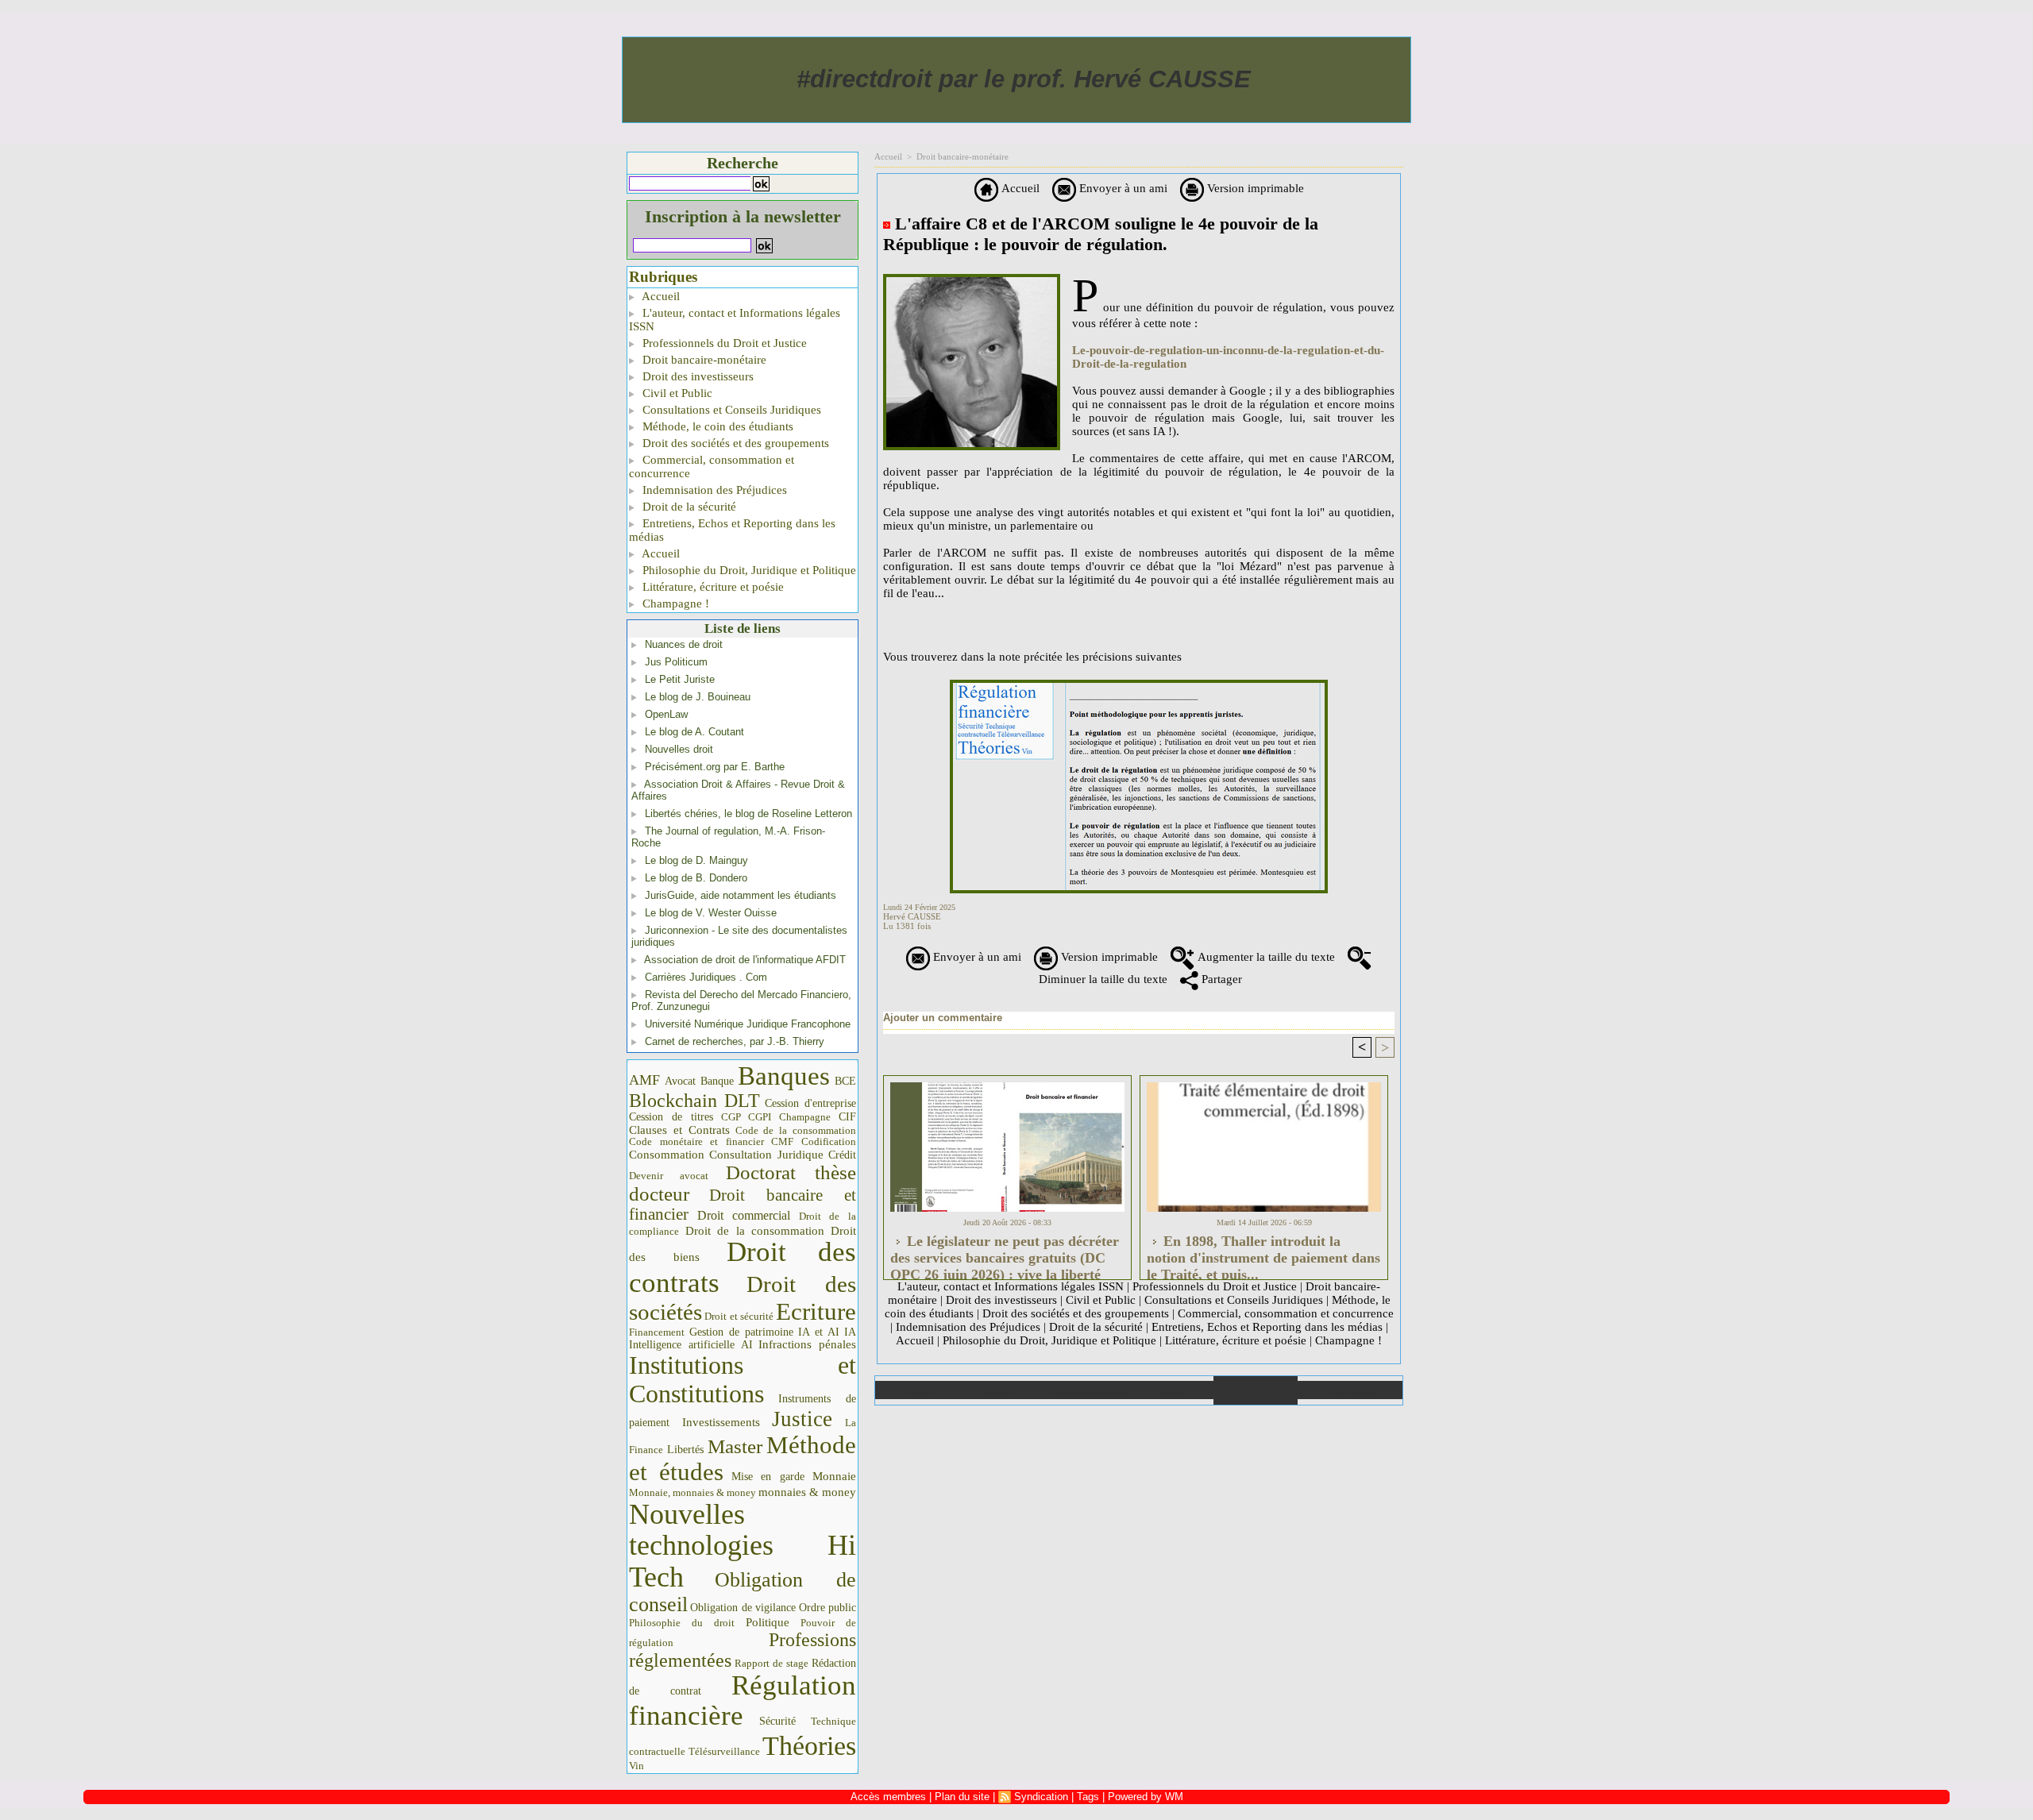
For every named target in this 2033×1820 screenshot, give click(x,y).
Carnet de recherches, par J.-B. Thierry (735, 1041)
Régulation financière (743, 1700)
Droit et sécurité (739, 1316)
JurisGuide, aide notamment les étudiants (741, 895)
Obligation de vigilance (743, 1608)
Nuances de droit (684, 644)
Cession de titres (671, 1116)
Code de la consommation (796, 1130)
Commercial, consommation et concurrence (712, 467)
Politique (768, 1622)
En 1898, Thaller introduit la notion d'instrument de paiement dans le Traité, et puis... (1263, 1253)
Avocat (680, 1081)
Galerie (1002, 1390)
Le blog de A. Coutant (694, 732)
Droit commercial (744, 1215)
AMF (644, 1080)
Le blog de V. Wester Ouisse (711, 913)
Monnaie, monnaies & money (692, 1492)
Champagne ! (674, 603)
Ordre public (827, 1608)
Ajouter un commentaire (943, 1018)
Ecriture (816, 1312)
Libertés (685, 1450)
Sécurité (777, 1721)
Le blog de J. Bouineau (698, 697)
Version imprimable (1254, 188)
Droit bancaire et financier (743, 1205)
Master (735, 1446)
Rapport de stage (772, 1664)
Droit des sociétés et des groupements (734, 443)
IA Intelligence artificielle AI (743, 1338)
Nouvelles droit (679, 749)
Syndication (1041, 1797)
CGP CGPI (746, 1117)
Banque (717, 1081)
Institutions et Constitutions (743, 1379)
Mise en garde (768, 1477)
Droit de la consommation (755, 1231)
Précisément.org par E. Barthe (715, 767)
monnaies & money (807, 1492)
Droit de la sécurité (688, 507)
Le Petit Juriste (680, 679)
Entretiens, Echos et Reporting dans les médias (732, 530)
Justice (802, 1419)
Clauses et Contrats (679, 1130)
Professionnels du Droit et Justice (723, 343)
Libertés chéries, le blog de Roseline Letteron (748, 814)
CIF (847, 1117)
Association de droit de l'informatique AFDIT (745, 960)
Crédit (842, 1155)
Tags (1088, 1797)
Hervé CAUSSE (912, 916)
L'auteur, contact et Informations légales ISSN (735, 320)
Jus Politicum (676, 662)
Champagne (805, 1117)
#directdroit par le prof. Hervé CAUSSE (1024, 79)
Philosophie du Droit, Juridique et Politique (748, 570)
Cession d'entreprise (810, 1103)
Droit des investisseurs (696, 376)
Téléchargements (1086, 1390)
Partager (1220, 979)
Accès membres (888, 1797)
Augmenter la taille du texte (1265, 957)
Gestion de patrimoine (741, 1332)
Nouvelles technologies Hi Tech (743, 1546)
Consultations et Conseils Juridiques (730, 410)
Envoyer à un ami (1122, 188)
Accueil (660, 296)
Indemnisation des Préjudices (713, 490)
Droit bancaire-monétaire (703, 360)
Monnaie (834, 1476)
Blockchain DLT (694, 1101)
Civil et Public (676, 393)
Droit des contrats (743, 1267)
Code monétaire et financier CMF (711, 1141)
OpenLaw (666, 714)
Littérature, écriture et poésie (712, 587)
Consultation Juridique (766, 1155)
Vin (637, 1766)
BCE (845, 1081)
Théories (809, 1746)
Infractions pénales (807, 1344)
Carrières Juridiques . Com (706, 977)
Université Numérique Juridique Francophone (748, 1024)
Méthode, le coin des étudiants (716, 426)
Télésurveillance (724, 1751)
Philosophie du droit (682, 1623)
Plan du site (1350, 1390)
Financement (657, 1332)
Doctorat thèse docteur (743, 1183)
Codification (829, 1141)
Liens (1171, 1390)
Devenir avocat (669, 1176)
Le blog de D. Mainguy (696, 860)
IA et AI (819, 1332)
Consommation (667, 1154)
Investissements (721, 1422)
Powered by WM (1146, 1797)
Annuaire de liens (1255, 1390)
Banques (784, 1076)
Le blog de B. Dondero (696, 878)
